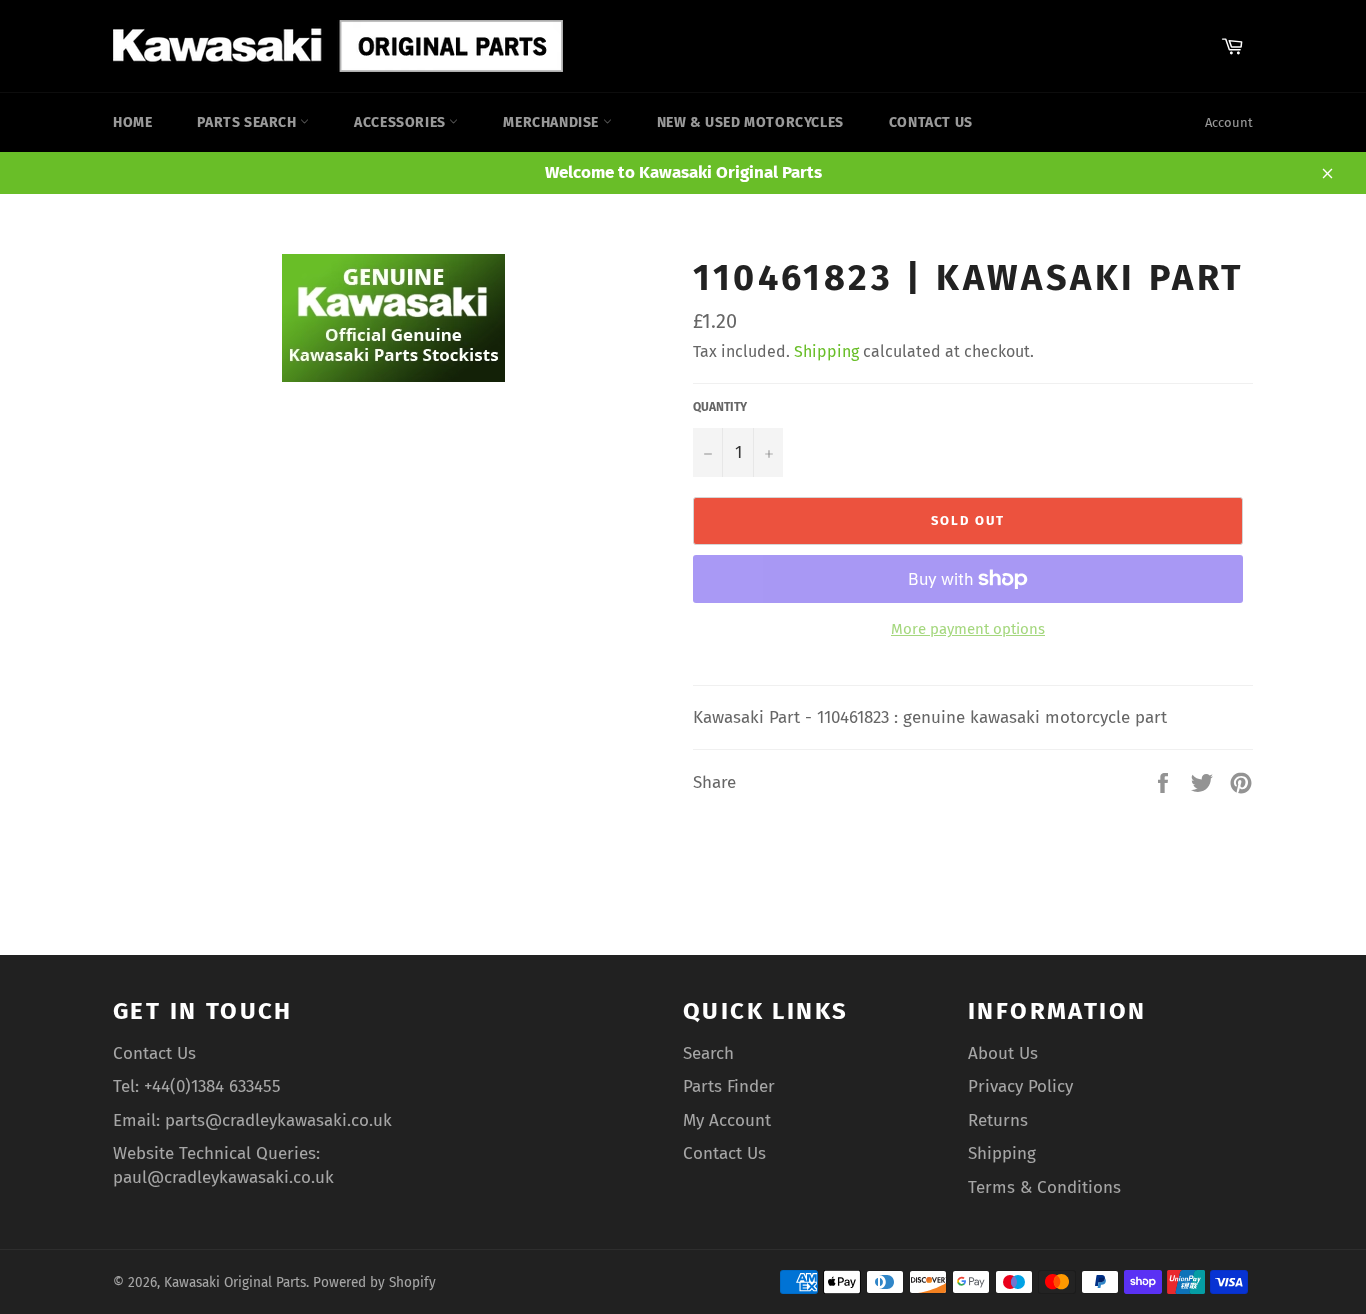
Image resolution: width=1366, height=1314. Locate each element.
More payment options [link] (968, 629)
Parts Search (248, 122)
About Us (1003, 1053)
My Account (727, 1120)
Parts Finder (729, 1086)
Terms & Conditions (1044, 1187)
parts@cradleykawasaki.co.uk (278, 1120)
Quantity (720, 407)
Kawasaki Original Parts (235, 1282)
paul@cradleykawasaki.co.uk (223, 1177)
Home (132, 122)
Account (1229, 122)
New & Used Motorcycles (750, 122)
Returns (998, 1120)
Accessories (401, 122)
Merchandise (552, 122)
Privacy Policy (1020, 1086)
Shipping (826, 351)
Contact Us (931, 122)
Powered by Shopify (374, 1282)
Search (708, 1053)
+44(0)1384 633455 (212, 1086)
